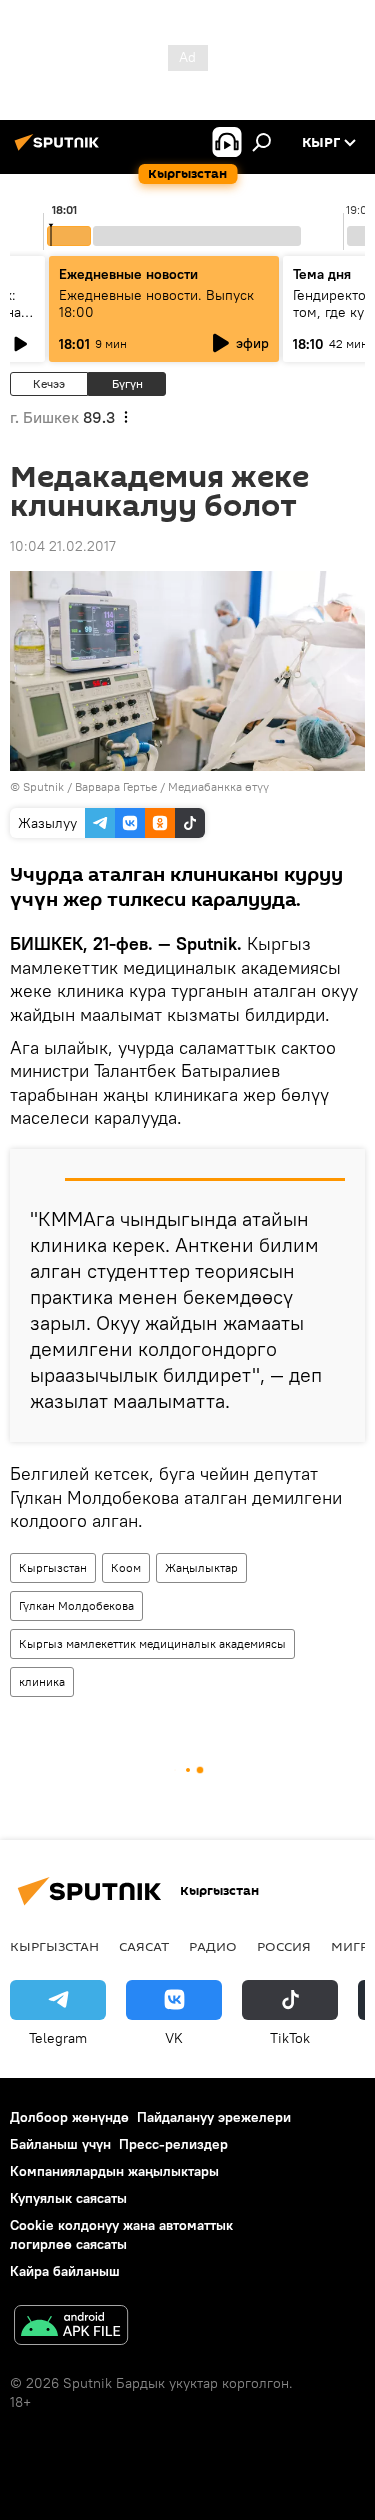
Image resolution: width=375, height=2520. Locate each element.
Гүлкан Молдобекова (76, 1605)
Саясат (144, 1946)
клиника (42, 1681)
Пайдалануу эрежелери (214, 2117)
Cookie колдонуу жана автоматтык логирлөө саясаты (121, 2234)
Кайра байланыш (65, 2271)
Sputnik (43, 786)
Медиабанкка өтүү (218, 786)
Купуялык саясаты (68, 2198)
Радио (213, 1946)
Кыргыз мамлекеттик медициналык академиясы (152, 1643)
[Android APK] (71, 2327)
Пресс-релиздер (173, 2144)
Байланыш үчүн (60, 2144)
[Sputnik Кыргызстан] (60, 150)
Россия (284, 1946)
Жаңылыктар (201, 1567)
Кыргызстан (53, 1567)
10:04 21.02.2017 (63, 546)
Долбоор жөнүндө (69, 2117)
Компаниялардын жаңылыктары (114, 2171)
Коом (126, 1567)
